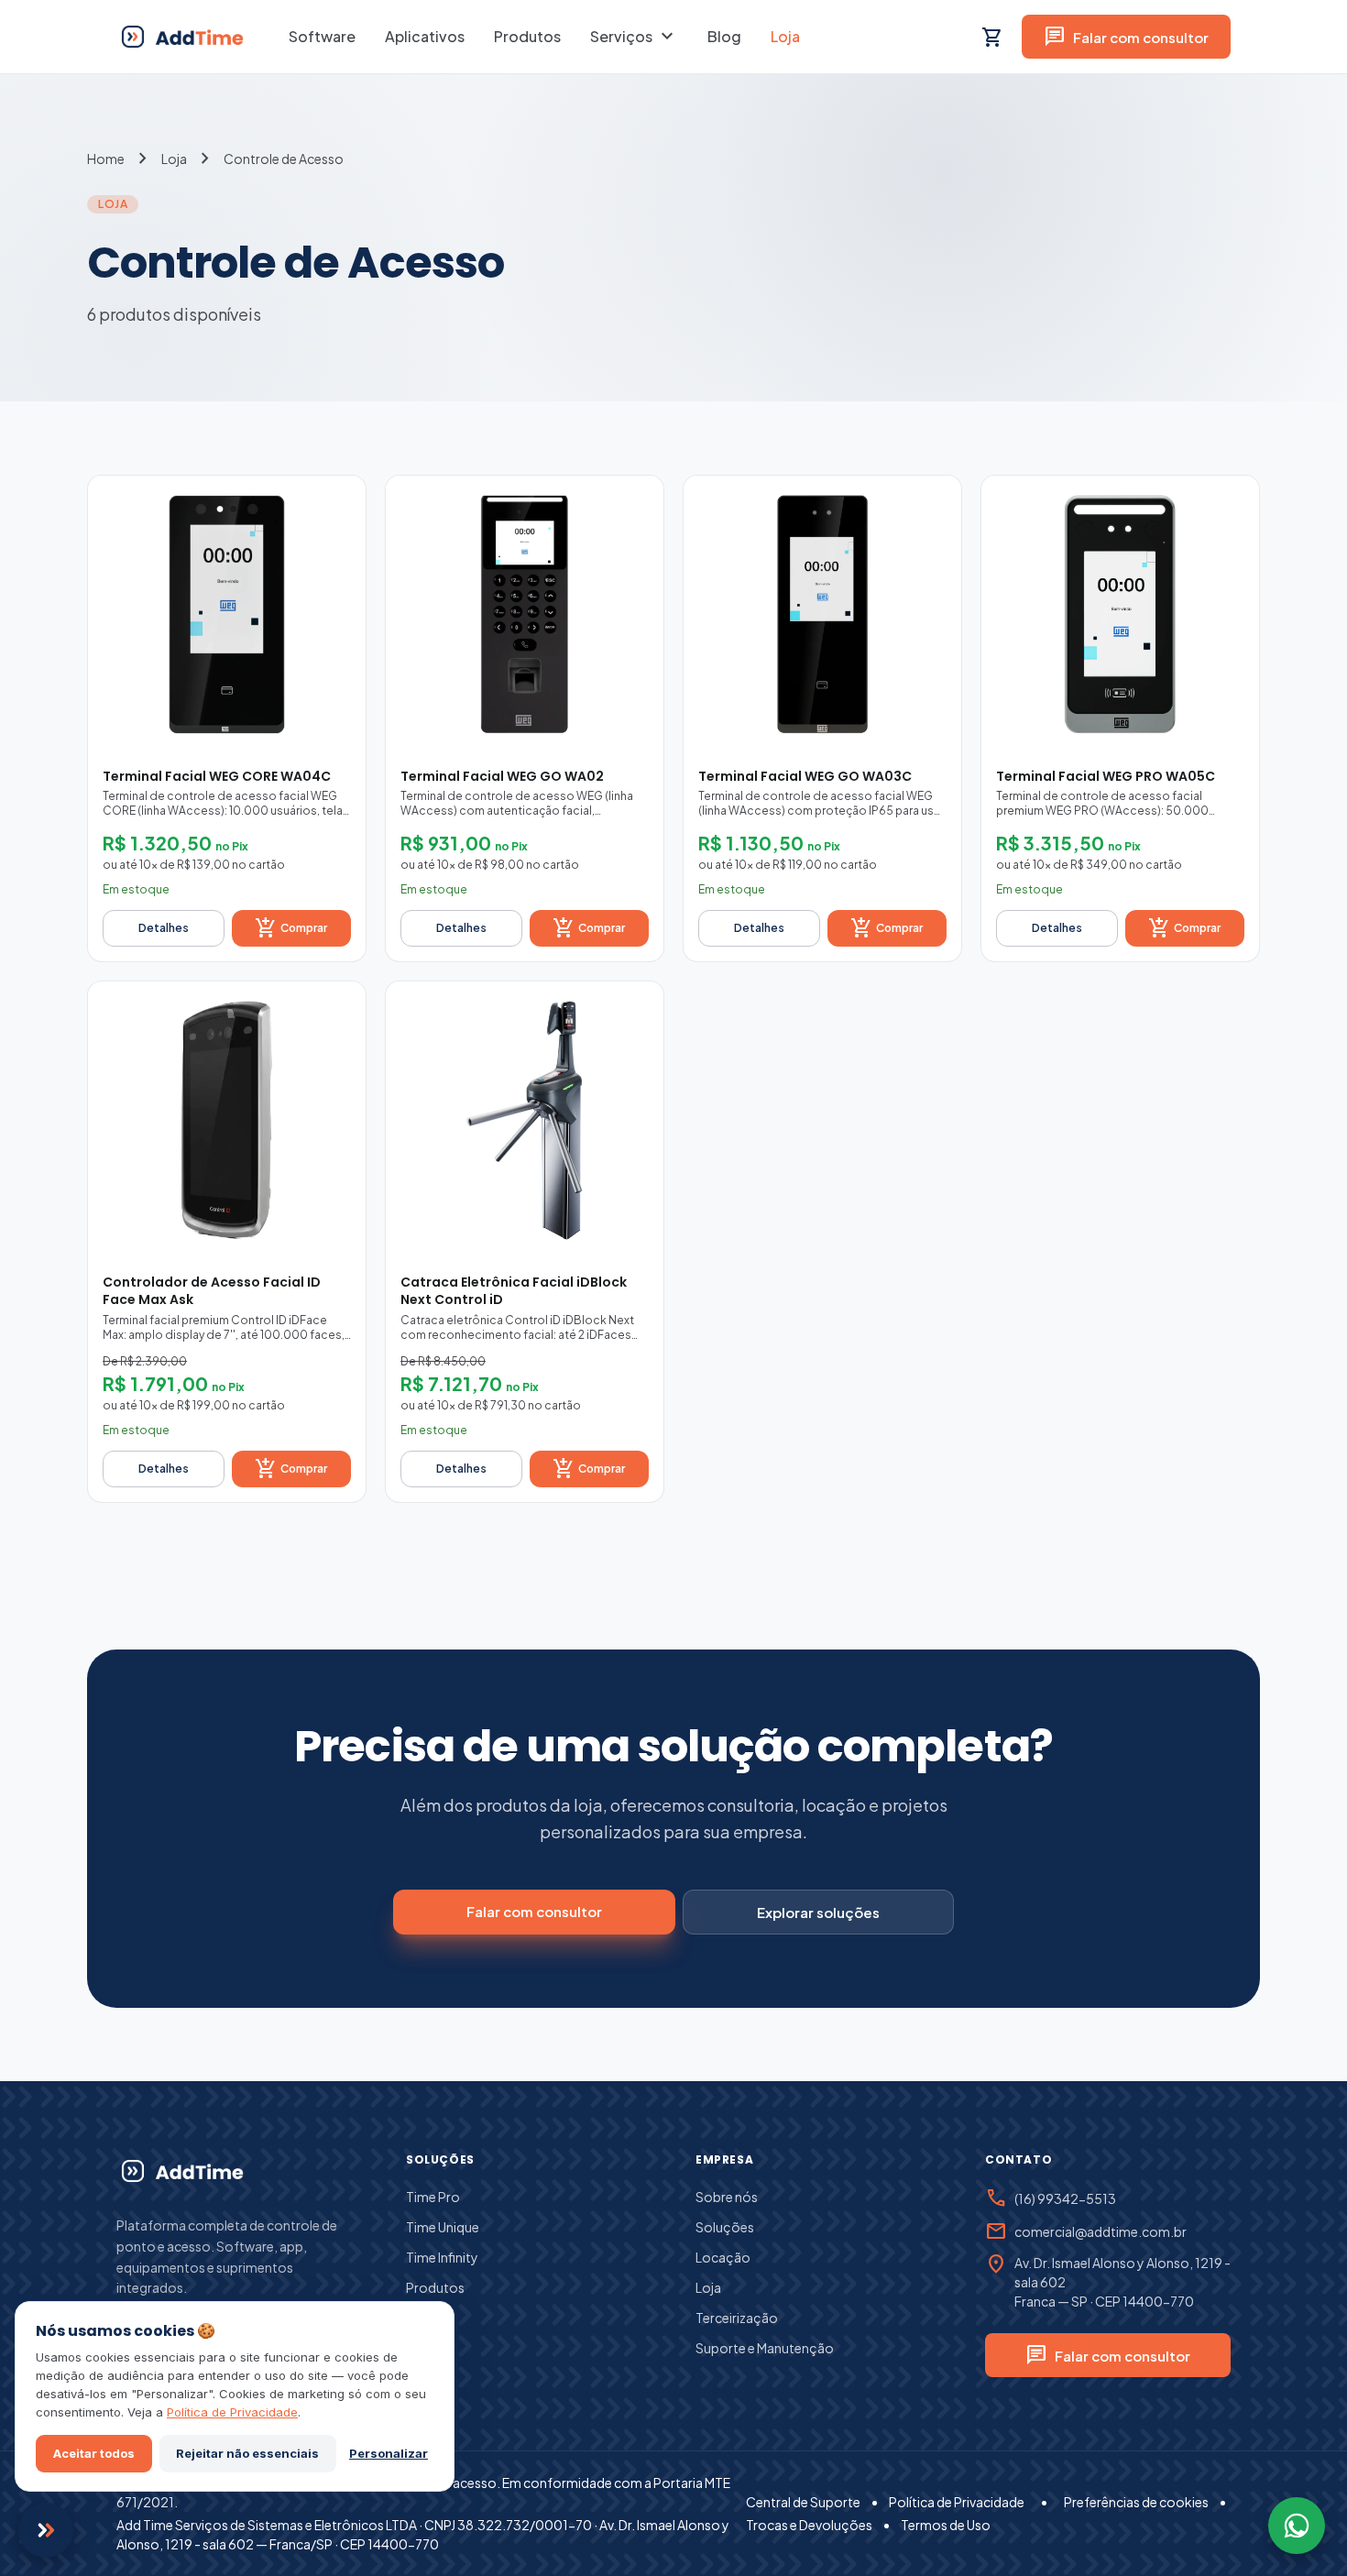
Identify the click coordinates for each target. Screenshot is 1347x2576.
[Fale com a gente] (46, 2530)
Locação (723, 2257)
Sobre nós (727, 2197)
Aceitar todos (94, 2453)
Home (106, 159)
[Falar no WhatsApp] (1297, 2526)
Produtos (527, 36)
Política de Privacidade (957, 2502)
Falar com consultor (1126, 37)
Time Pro (433, 2197)
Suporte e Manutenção (765, 2348)
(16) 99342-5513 (1065, 2198)
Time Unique (443, 2227)
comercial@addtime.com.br (1101, 2231)
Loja (785, 36)
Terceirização (737, 2318)
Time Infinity (442, 2257)
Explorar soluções (818, 1912)
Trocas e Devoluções (809, 2525)
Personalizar (389, 2453)
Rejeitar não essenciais (247, 2453)
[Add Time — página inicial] (181, 2171)
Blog (724, 36)
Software (322, 36)
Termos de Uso (946, 2525)
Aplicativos (425, 36)
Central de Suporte (803, 2502)
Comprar (291, 928)
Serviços (634, 37)
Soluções (725, 2227)
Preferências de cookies (1136, 2502)
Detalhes (164, 928)
